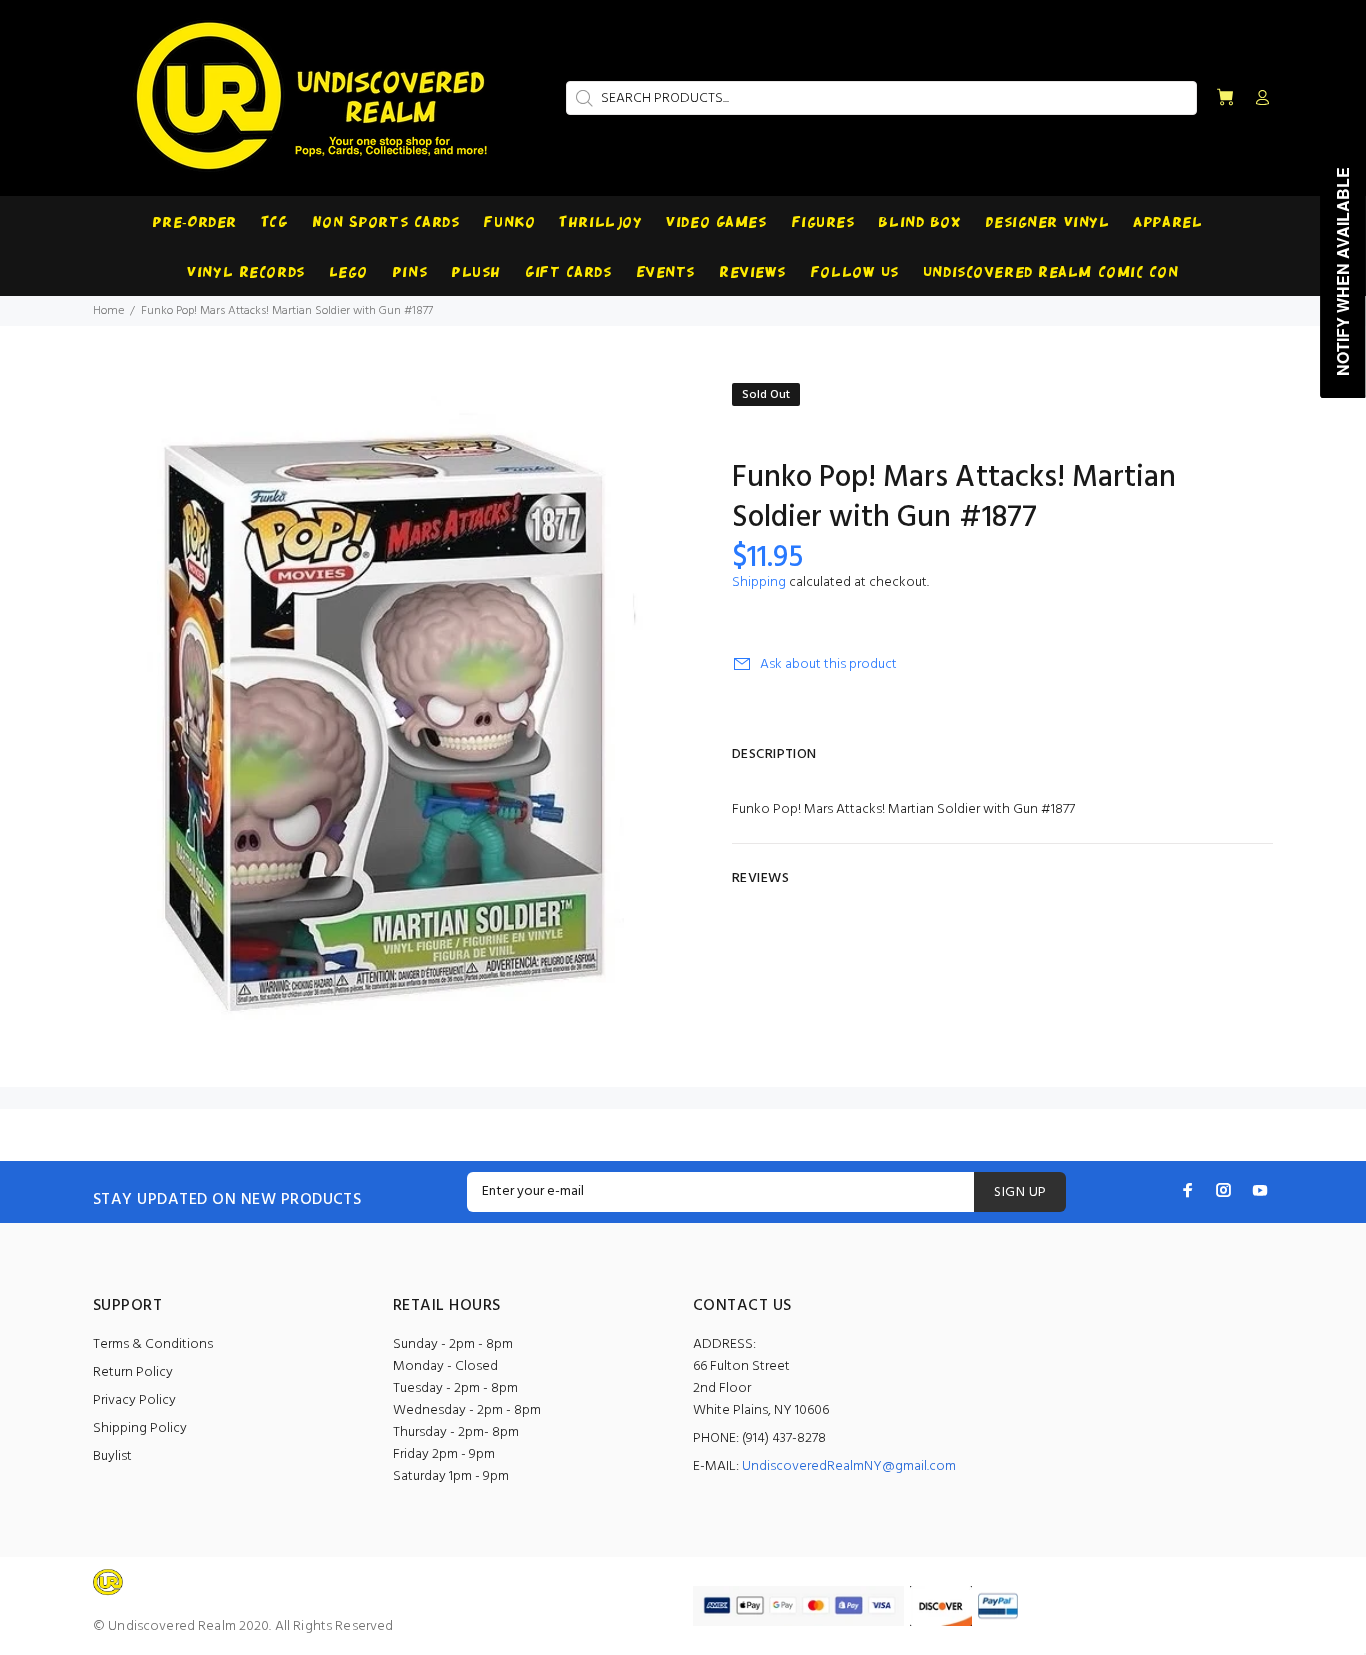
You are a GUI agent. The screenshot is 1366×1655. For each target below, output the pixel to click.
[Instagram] (1224, 1190)
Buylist (112, 1456)
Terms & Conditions (153, 1344)
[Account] (1258, 99)
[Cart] (1225, 98)
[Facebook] (1188, 1190)
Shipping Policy (140, 1428)
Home (108, 311)
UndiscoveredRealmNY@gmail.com (849, 1466)
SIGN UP (1020, 1192)
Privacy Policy (134, 1400)
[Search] (582, 98)
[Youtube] (1260, 1190)
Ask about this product (828, 664)
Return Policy (133, 1372)
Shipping (759, 582)
